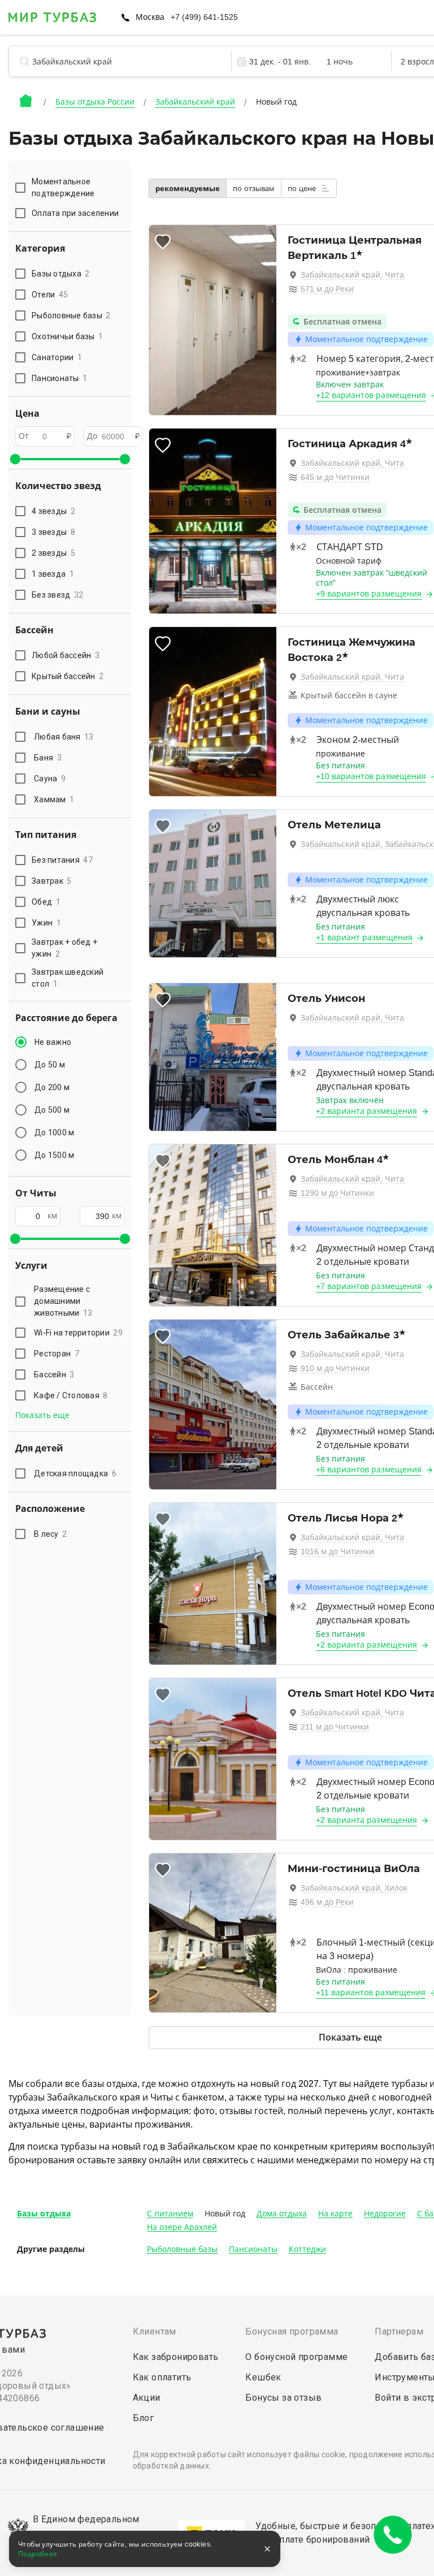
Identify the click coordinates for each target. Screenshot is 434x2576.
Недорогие (385, 2214)
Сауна (50, 779)
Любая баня (64, 737)
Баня (48, 758)
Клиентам (155, 2331)
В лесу (50, 1534)
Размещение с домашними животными (63, 1301)
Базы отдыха (44, 2214)
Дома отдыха (282, 2214)
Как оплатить (162, 2377)
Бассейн (54, 1375)
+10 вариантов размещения (371, 776)
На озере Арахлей (182, 2227)
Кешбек (263, 2377)
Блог (144, 2418)
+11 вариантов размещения (371, 1992)
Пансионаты (253, 2249)
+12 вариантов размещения (371, 395)
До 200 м (52, 1087)
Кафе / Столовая (71, 1395)
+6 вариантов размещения (369, 1469)
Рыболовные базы (182, 2249)
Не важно (53, 1042)
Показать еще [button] (42, 1415)
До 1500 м (54, 1155)
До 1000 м (54, 1133)
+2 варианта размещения (366, 1111)
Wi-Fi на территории (78, 1333)
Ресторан (57, 1354)
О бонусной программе (296, 2357)
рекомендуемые (188, 189)
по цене (303, 189)
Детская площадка (75, 1473)
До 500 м (52, 1110)
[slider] (15, 459)
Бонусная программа (292, 2331)
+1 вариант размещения (364, 937)
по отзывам (254, 189)
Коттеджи (307, 2249)
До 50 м (50, 1065)
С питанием (170, 2214)
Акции (147, 2398)
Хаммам (54, 799)
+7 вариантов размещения (369, 1286)
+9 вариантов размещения (369, 594)
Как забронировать (176, 2357)
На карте (335, 2214)
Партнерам (399, 2331)
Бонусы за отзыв (283, 2398)
